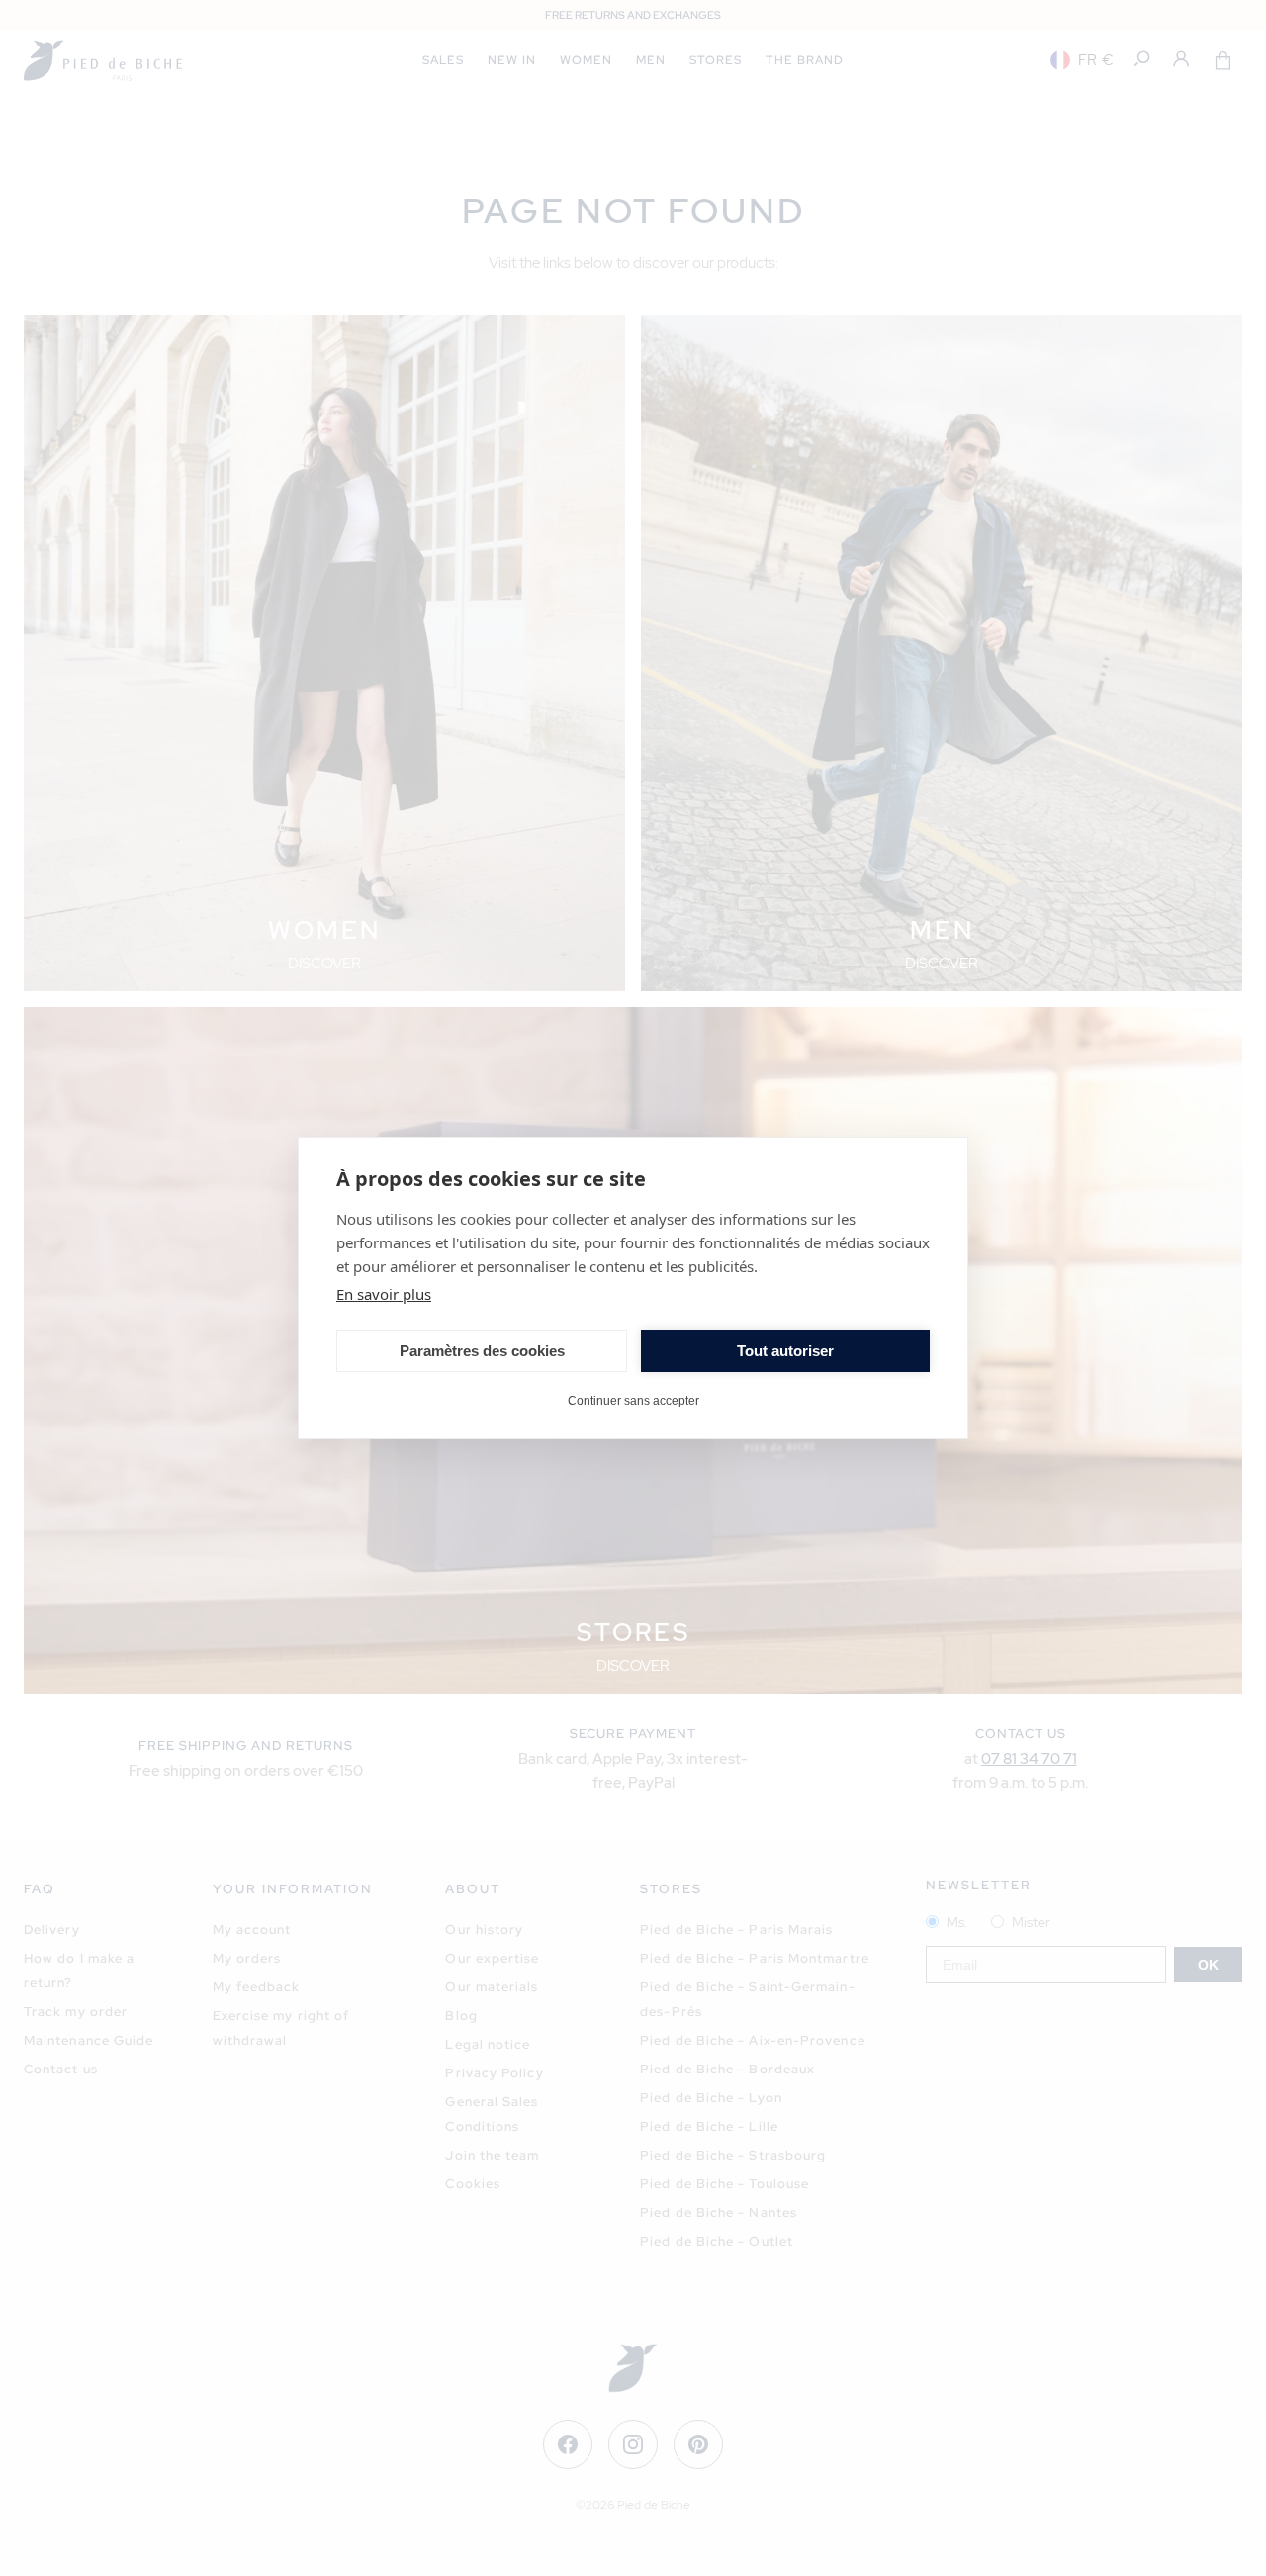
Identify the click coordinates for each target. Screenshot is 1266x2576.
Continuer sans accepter (633, 1400)
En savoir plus (384, 1294)
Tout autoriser (785, 1351)
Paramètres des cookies (482, 1351)
